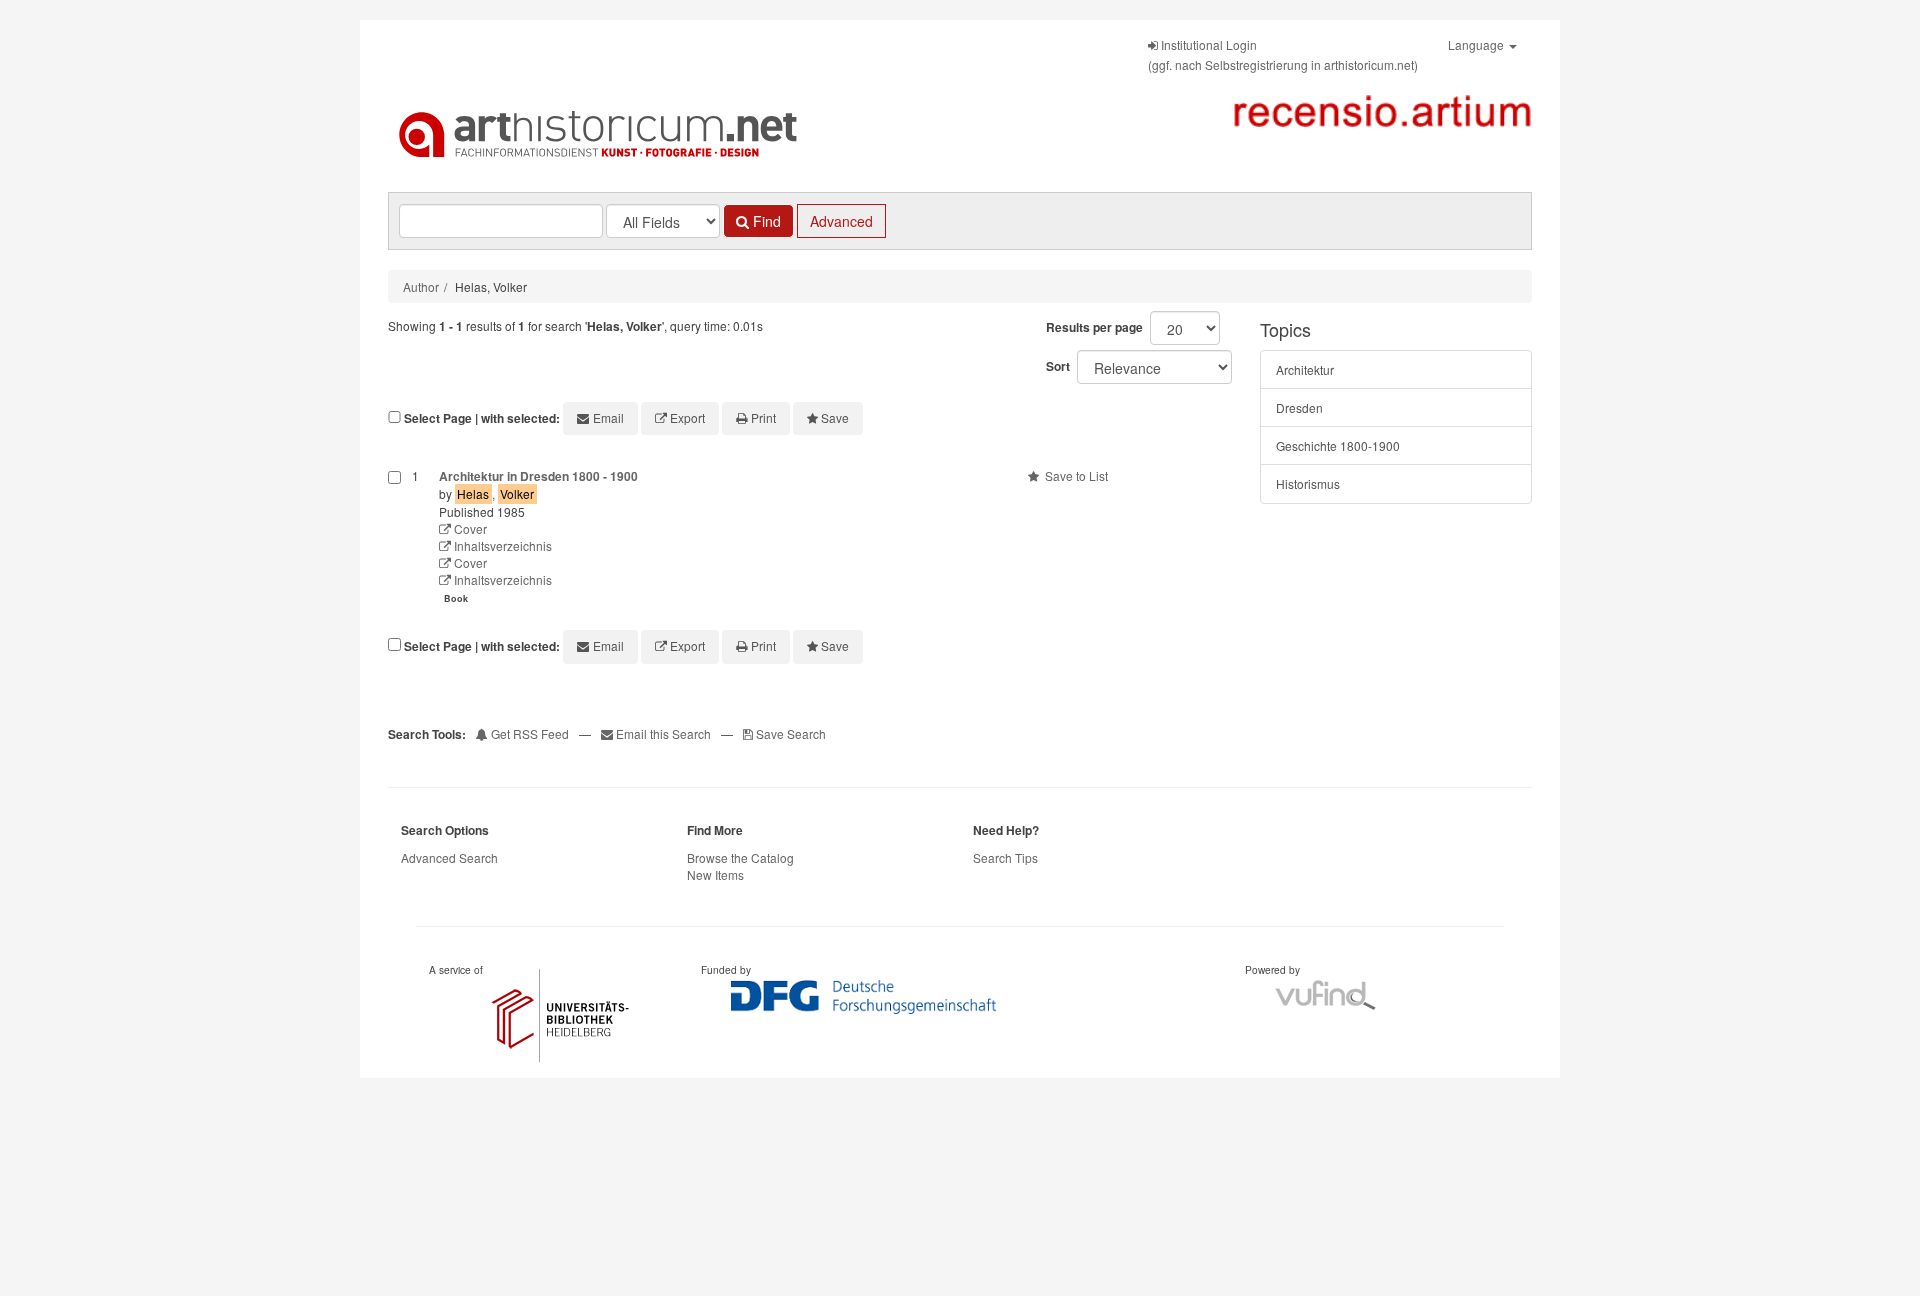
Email (608, 417)
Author (421, 286)
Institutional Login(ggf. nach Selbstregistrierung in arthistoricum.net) (1283, 54)
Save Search (789, 733)
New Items (715, 874)
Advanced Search (449, 857)
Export (687, 417)
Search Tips (1005, 857)
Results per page (1094, 327)
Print (763, 417)
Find (765, 221)
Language (1477, 44)
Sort (1058, 366)
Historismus (1308, 483)
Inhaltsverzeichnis (501, 545)
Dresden (1299, 407)
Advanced (841, 221)
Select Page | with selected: (482, 418)
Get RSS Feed (528, 733)
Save (835, 417)
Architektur (1305, 369)
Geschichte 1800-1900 (1338, 445)
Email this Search (663, 733)
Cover (469, 528)
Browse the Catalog (740, 857)
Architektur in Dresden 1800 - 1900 (538, 476)
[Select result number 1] (394, 539)
